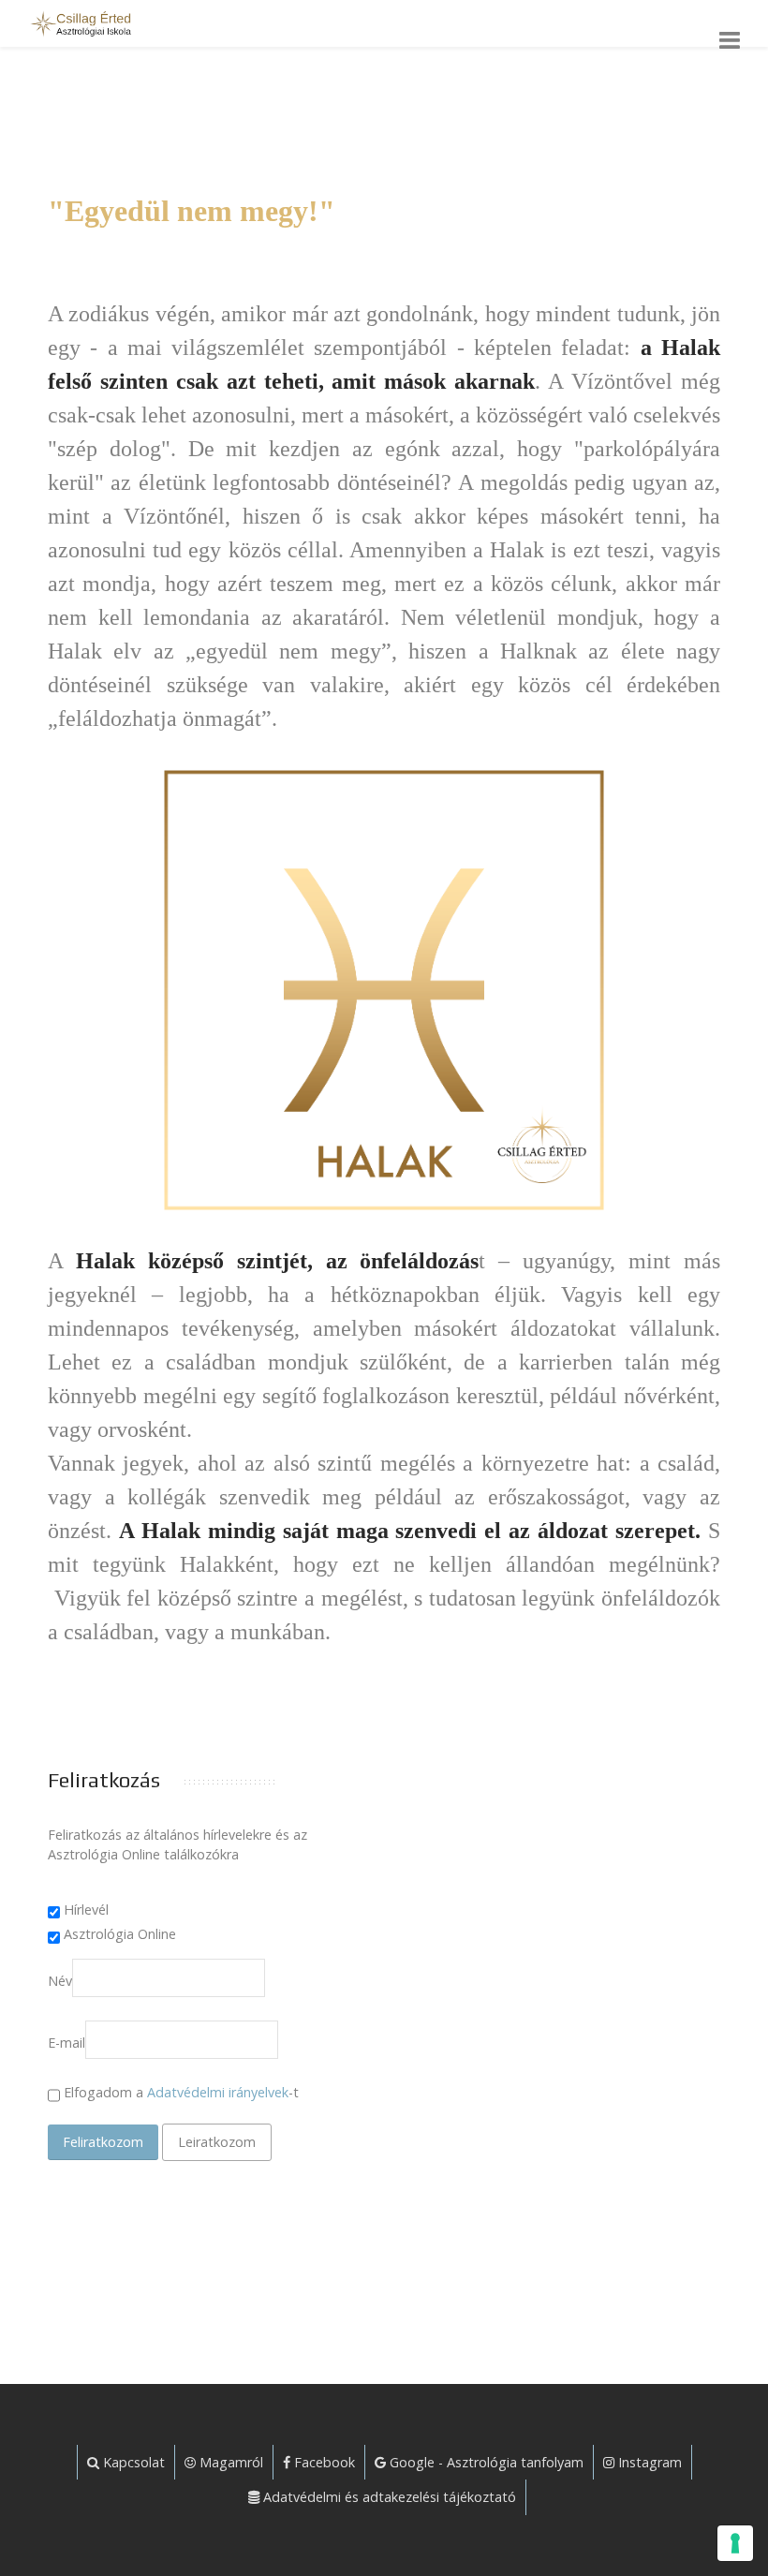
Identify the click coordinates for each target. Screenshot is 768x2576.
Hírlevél (86, 1910)
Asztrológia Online (120, 1934)
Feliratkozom (103, 2142)
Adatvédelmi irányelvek (218, 2092)
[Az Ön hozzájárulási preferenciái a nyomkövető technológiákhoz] (735, 2543)
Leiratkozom (217, 2142)
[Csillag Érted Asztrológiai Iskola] (78, 23)
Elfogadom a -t (179, 2092)
